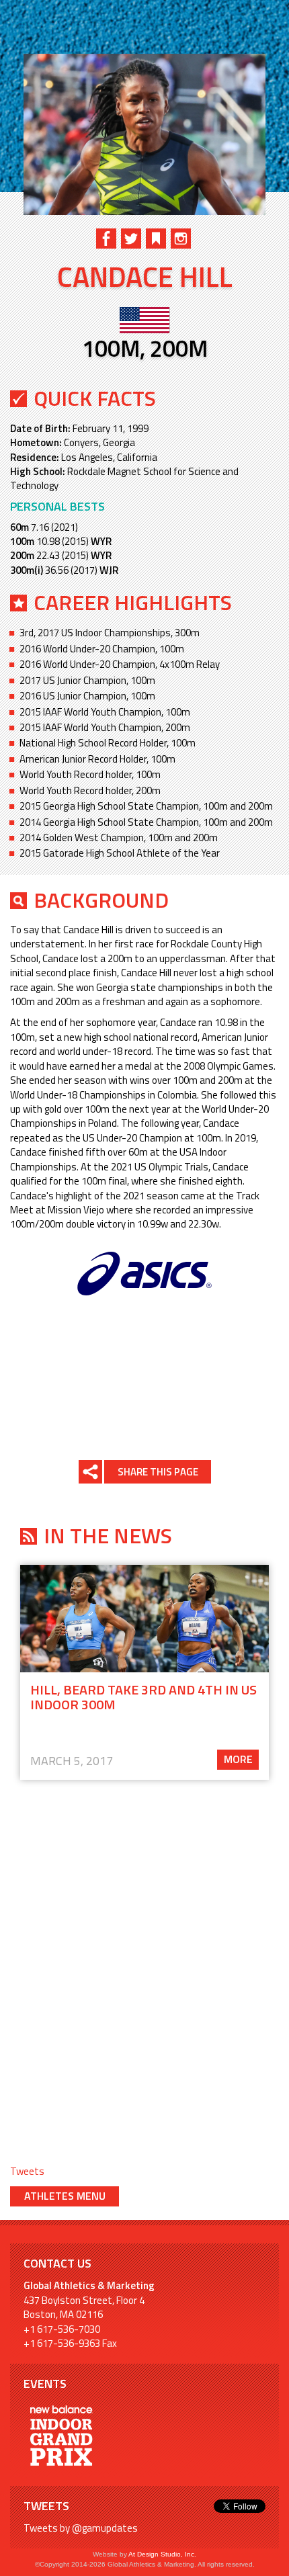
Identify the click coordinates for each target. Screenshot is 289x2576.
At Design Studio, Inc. (162, 2554)
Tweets (27, 2171)
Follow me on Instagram (181, 239)
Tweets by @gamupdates (81, 2528)
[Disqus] (144, 1961)
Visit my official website (156, 239)
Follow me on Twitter (131, 239)
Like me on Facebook (106, 239)
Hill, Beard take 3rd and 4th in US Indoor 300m (143, 1697)
